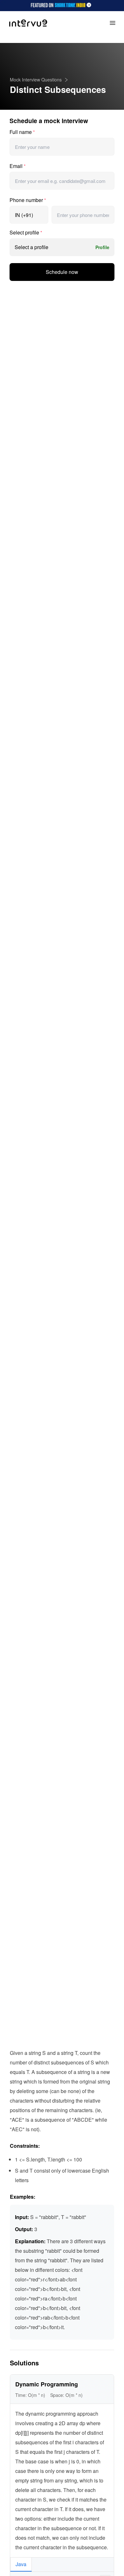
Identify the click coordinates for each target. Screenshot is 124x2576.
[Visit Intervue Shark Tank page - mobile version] (62, 6)
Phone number (28, 200)
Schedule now (62, 272)
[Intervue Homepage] (28, 23)
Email (17, 166)
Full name (22, 132)
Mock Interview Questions (36, 80)
